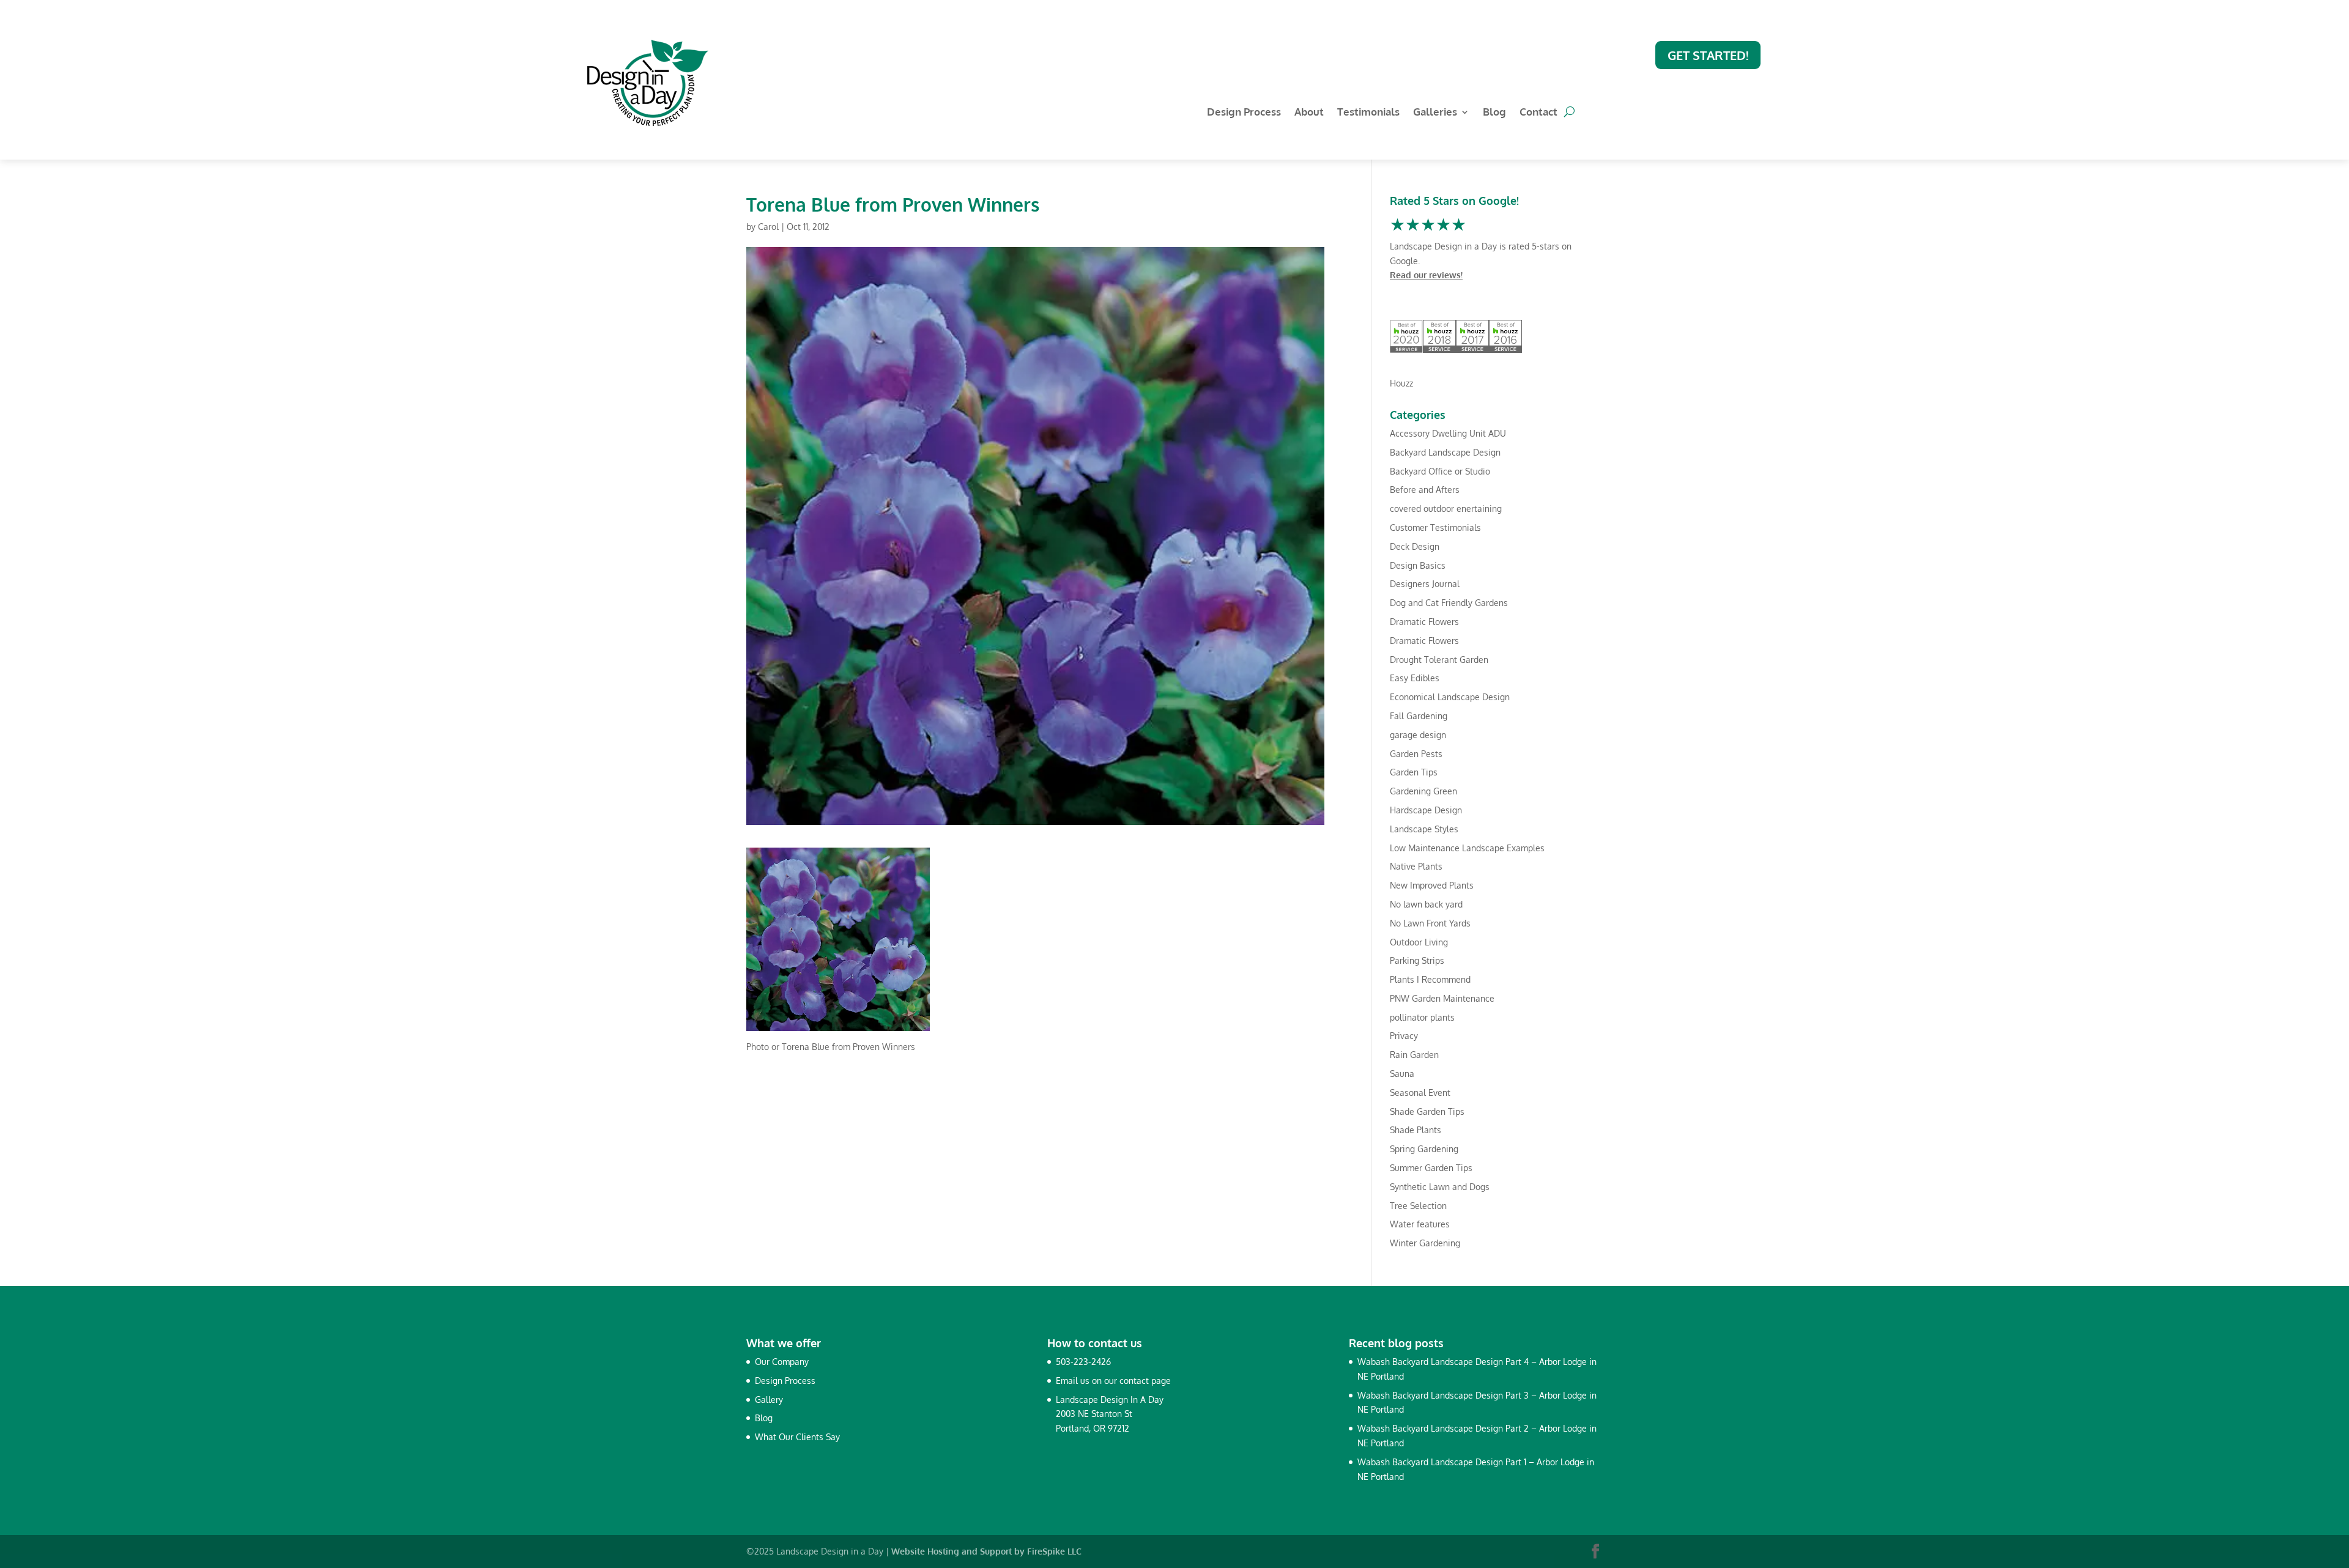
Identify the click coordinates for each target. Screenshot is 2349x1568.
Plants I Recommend (1430, 979)
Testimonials (1368, 113)
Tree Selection (1418, 1206)
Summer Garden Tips (1431, 1168)
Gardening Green (1423, 791)
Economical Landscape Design (1450, 697)
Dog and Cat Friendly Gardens (1449, 603)
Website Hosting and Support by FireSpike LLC (986, 1551)
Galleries (1435, 113)
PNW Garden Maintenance (1442, 998)
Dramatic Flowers (1424, 622)
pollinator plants (1422, 1017)
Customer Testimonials (1435, 527)
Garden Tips (1414, 772)
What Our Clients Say (797, 1437)
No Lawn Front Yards (1430, 923)
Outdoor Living (1419, 942)
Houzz (1401, 383)
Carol (768, 227)
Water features (1420, 1224)
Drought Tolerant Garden (1439, 660)
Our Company (782, 1362)
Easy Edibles (1415, 678)
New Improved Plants (1432, 885)
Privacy (1404, 1036)
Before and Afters (1425, 490)
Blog (1494, 113)
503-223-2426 (1083, 1362)
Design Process (1244, 113)
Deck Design (1415, 546)
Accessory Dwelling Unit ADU (1448, 433)
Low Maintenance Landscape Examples (1467, 848)
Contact (1538, 113)
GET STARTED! (1708, 55)
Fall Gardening (1419, 716)
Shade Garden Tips (1427, 1111)
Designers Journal (1425, 584)
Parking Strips (1417, 960)
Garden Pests (1416, 754)
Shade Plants (1416, 1130)
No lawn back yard (1426, 904)
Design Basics (1418, 565)
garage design (1418, 735)
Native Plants (1416, 866)
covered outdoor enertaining (1446, 508)
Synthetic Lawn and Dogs (1440, 1187)
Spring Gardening (1424, 1149)
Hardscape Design (1426, 810)
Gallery (769, 1400)
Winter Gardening (1425, 1243)
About (1309, 113)
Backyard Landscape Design (1445, 452)
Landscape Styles (1424, 829)
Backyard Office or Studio (1440, 471)
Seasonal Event (1420, 1093)
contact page (1145, 1381)
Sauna (1402, 1074)
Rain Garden (1414, 1055)
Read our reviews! (1426, 275)
